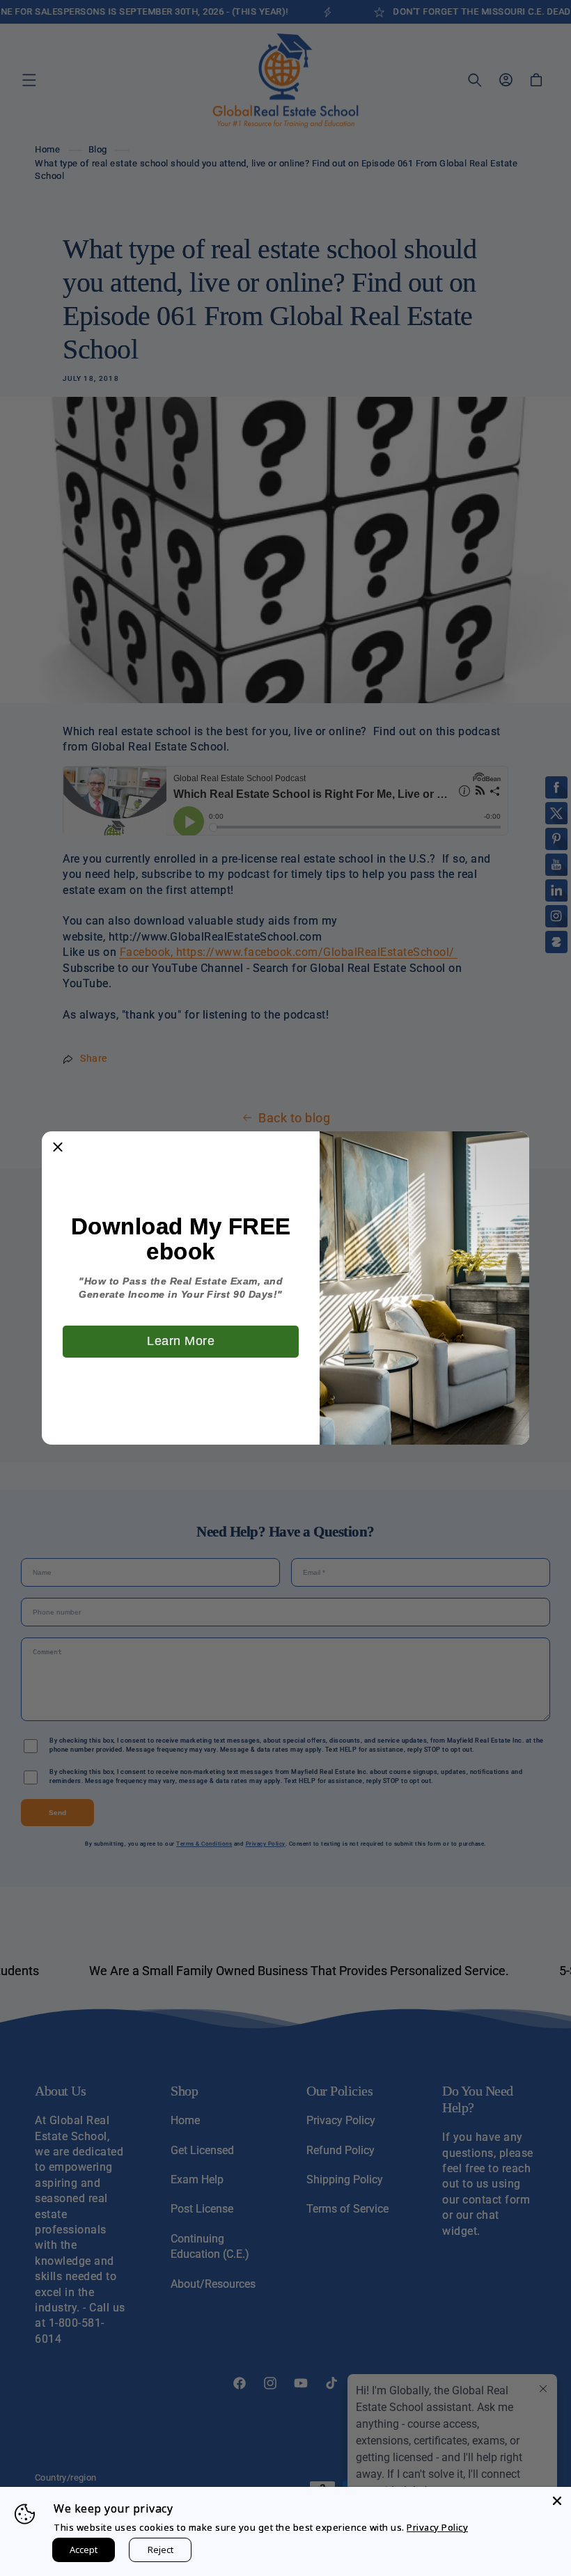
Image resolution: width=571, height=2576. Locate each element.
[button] (58, 1147)
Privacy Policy (437, 2527)
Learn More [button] (181, 1341)
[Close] (557, 2501)
